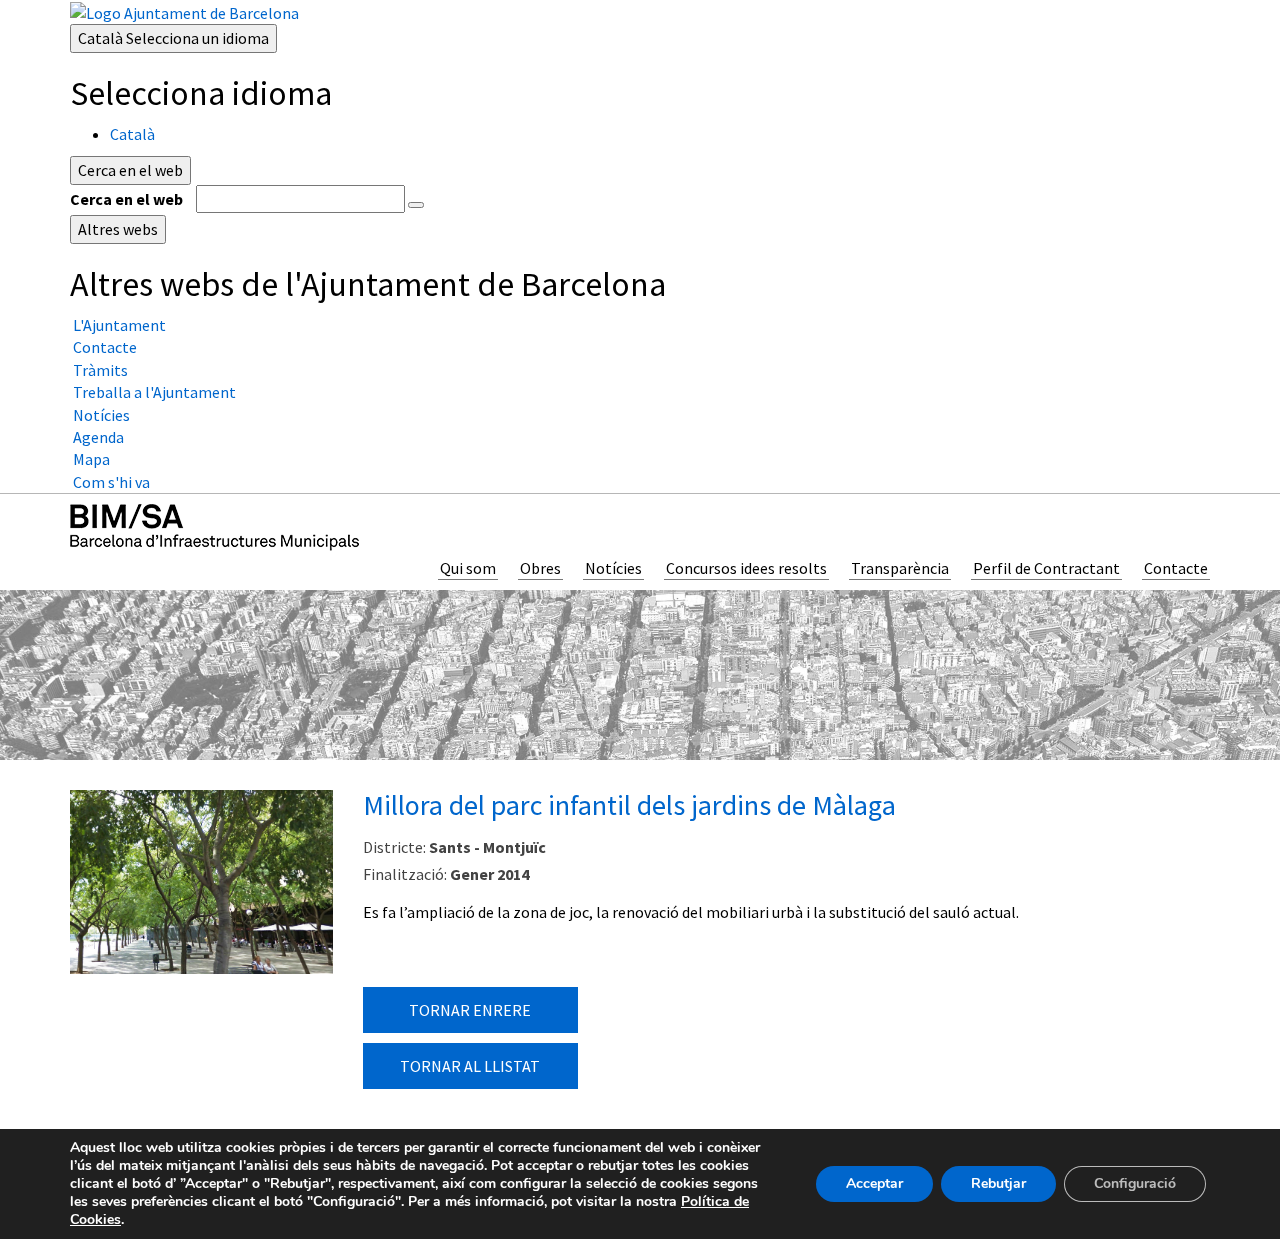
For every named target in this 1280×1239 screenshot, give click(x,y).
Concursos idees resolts (746, 568)
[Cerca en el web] (416, 205)
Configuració (1135, 1183)
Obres (540, 568)
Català (173, 38)
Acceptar (874, 1183)
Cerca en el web (126, 199)
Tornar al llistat (470, 1066)
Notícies (613, 568)
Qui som (468, 568)
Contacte (1176, 568)
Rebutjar (998, 1183)
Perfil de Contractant (1046, 568)
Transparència (900, 568)
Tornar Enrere (470, 1010)
